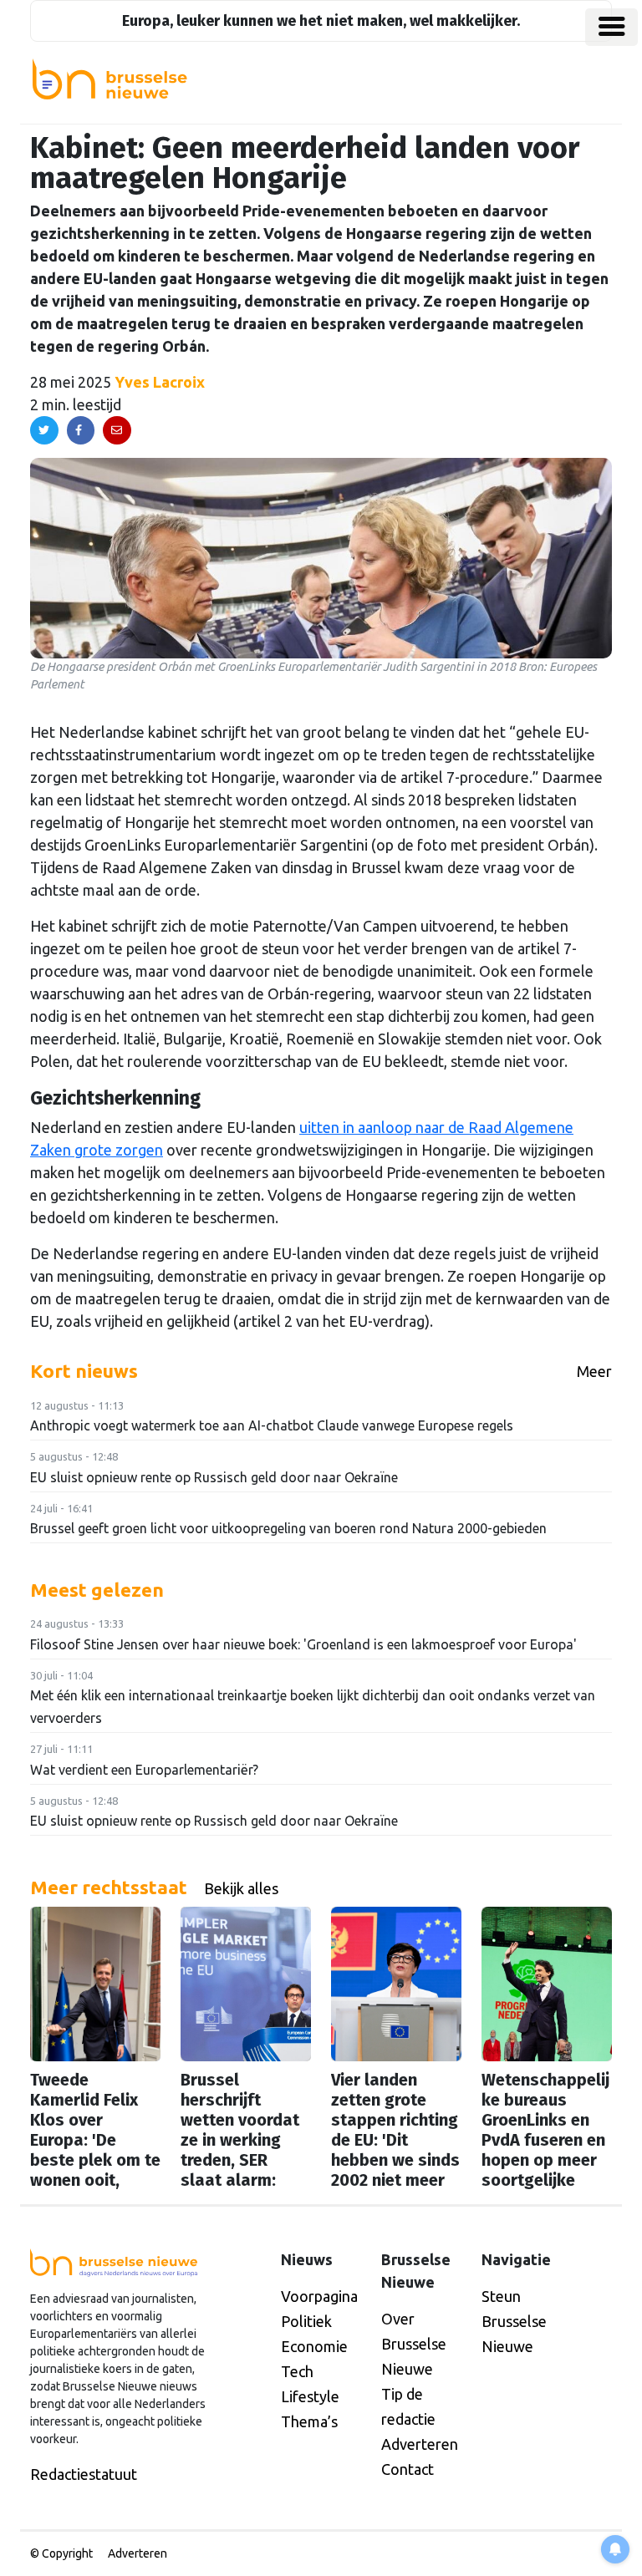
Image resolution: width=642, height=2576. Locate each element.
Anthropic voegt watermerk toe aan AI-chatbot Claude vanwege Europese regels (272, 1425)
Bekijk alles (241, 1888)
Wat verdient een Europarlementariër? (144, 1770)
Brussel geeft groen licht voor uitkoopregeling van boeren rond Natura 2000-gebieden (288, 1528)
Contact (408, 2469)
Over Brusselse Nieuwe (414, 2344)
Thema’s (309, 2421)
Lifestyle (310, 2396)
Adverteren (420, 2444)
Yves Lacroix (160, 382)
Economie (314, 2346)
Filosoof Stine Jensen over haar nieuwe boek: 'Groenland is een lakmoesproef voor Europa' (303, 1644)
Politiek (306, 2321)
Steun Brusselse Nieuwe (514, 2321)
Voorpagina (319, 2296)
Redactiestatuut (84, 2474)
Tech (297, 2371)
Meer (594, 1371)
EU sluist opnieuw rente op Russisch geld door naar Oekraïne (214, 1477)
